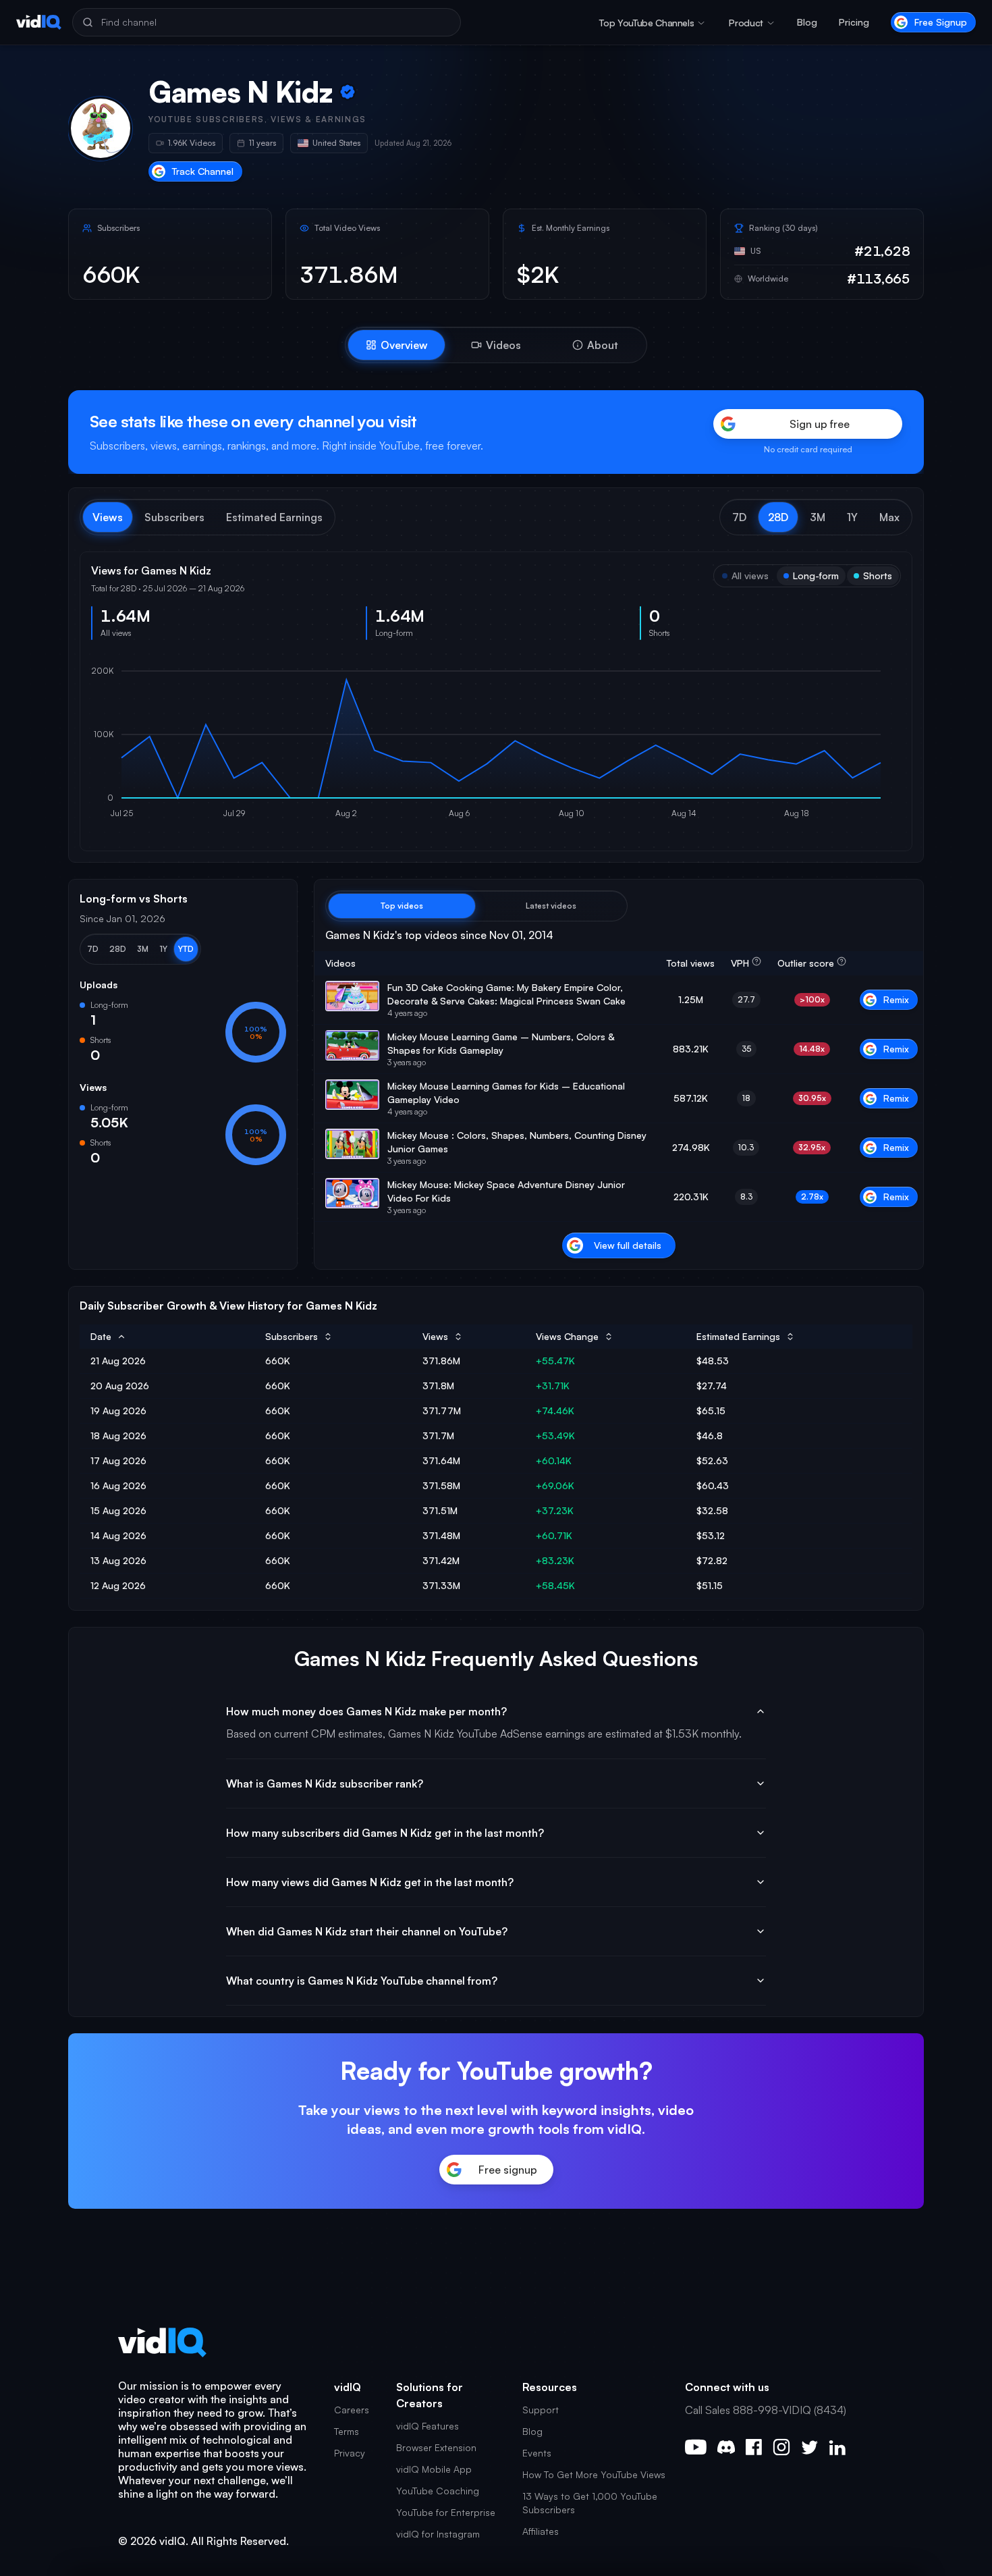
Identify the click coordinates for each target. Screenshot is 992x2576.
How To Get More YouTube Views (594, 2474)
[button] (739, 517)
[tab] (396, 345)
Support (541, 2410)
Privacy (350, 2453)
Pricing (854, 22)
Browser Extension (436, 2447)
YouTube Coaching (438, 2491)
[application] (496, 745)
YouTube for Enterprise (446, 2512)
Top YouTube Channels (646, 23)
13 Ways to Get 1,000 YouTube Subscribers (590, 2503)
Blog (807, 22)
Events (537, 2453)
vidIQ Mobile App (434, 2469)
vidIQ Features (428, 2426)
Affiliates (541, 2531)
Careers (352, 2410)
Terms (347, 2431)
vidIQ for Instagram (438, 2534)
